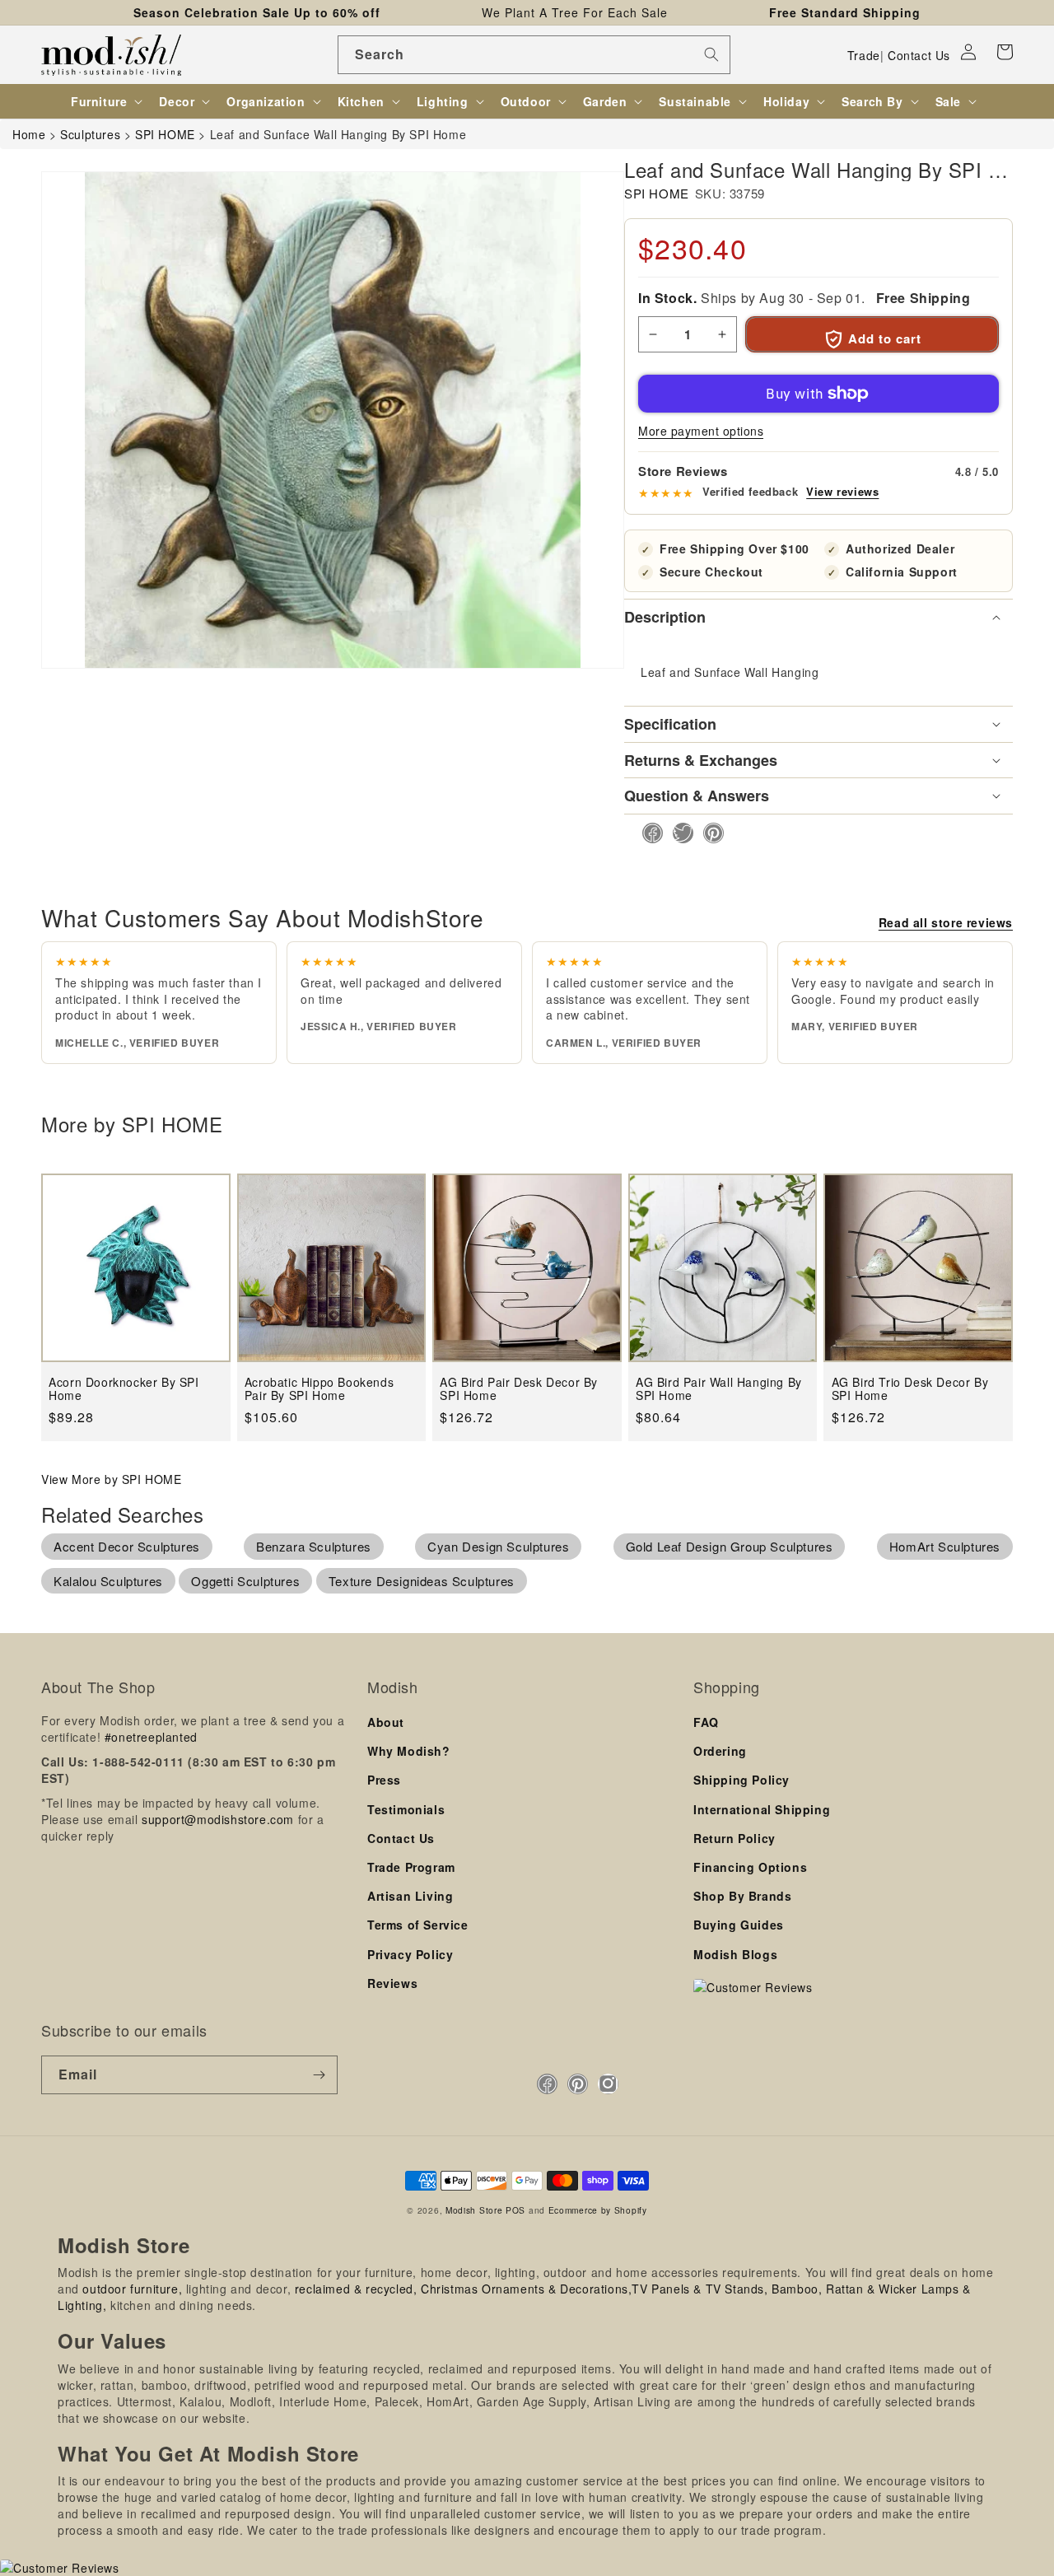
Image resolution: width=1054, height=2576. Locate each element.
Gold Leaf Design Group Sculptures (730, 1546)
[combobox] (534, 55)
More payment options (701, 431)
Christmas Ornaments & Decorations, (526, 2289)
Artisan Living (410, 1896)
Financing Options (750, 1867)
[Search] (711, 54)
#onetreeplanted (151, 1737)
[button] (1005, 52)
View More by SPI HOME (112, 1479)
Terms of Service (418, 1925)
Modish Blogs (735, 1954)
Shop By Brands (742, 1896)
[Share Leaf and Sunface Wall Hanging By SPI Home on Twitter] (678, 833)
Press (384, 1780)
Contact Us (919, 55)
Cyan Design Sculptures (498, 1546)
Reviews (392, 1983)
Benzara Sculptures (314, 1546)
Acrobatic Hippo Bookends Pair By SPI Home (319, 1389)
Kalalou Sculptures (108, 1581)
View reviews (842, 492)
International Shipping (762, 1809)
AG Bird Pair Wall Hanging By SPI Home (719, 1389)
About (386, 1722)
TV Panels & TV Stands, (700, 2289)
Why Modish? (409, 1751)
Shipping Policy (742, 1780)
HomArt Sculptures (945, 1546)
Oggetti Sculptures (245, 1581)
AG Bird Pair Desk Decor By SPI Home (519, 1389)
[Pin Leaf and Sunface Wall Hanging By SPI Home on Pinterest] (709, 833)
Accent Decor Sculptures (127, 1546)
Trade (864, 55)
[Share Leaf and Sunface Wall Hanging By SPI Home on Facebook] (648, 833)
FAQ (706, 1722)
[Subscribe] (319, 2075)
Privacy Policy (410, 1954)
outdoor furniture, (132, 2289)
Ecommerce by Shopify (598, 2210)
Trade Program (411, 1867)
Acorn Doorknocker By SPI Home (124, 1389)
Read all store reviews (946, 922)
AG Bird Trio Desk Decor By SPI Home (910, 1389)
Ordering (720, 1751)
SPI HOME (657, 193)
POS (515, 2210)
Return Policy (735, 1838)
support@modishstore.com (218, 1819)
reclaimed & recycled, (356, 2289)
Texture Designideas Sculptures (422, 1581)
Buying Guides (739, 1925)
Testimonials (406, 1809)
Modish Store (474, 2210)
